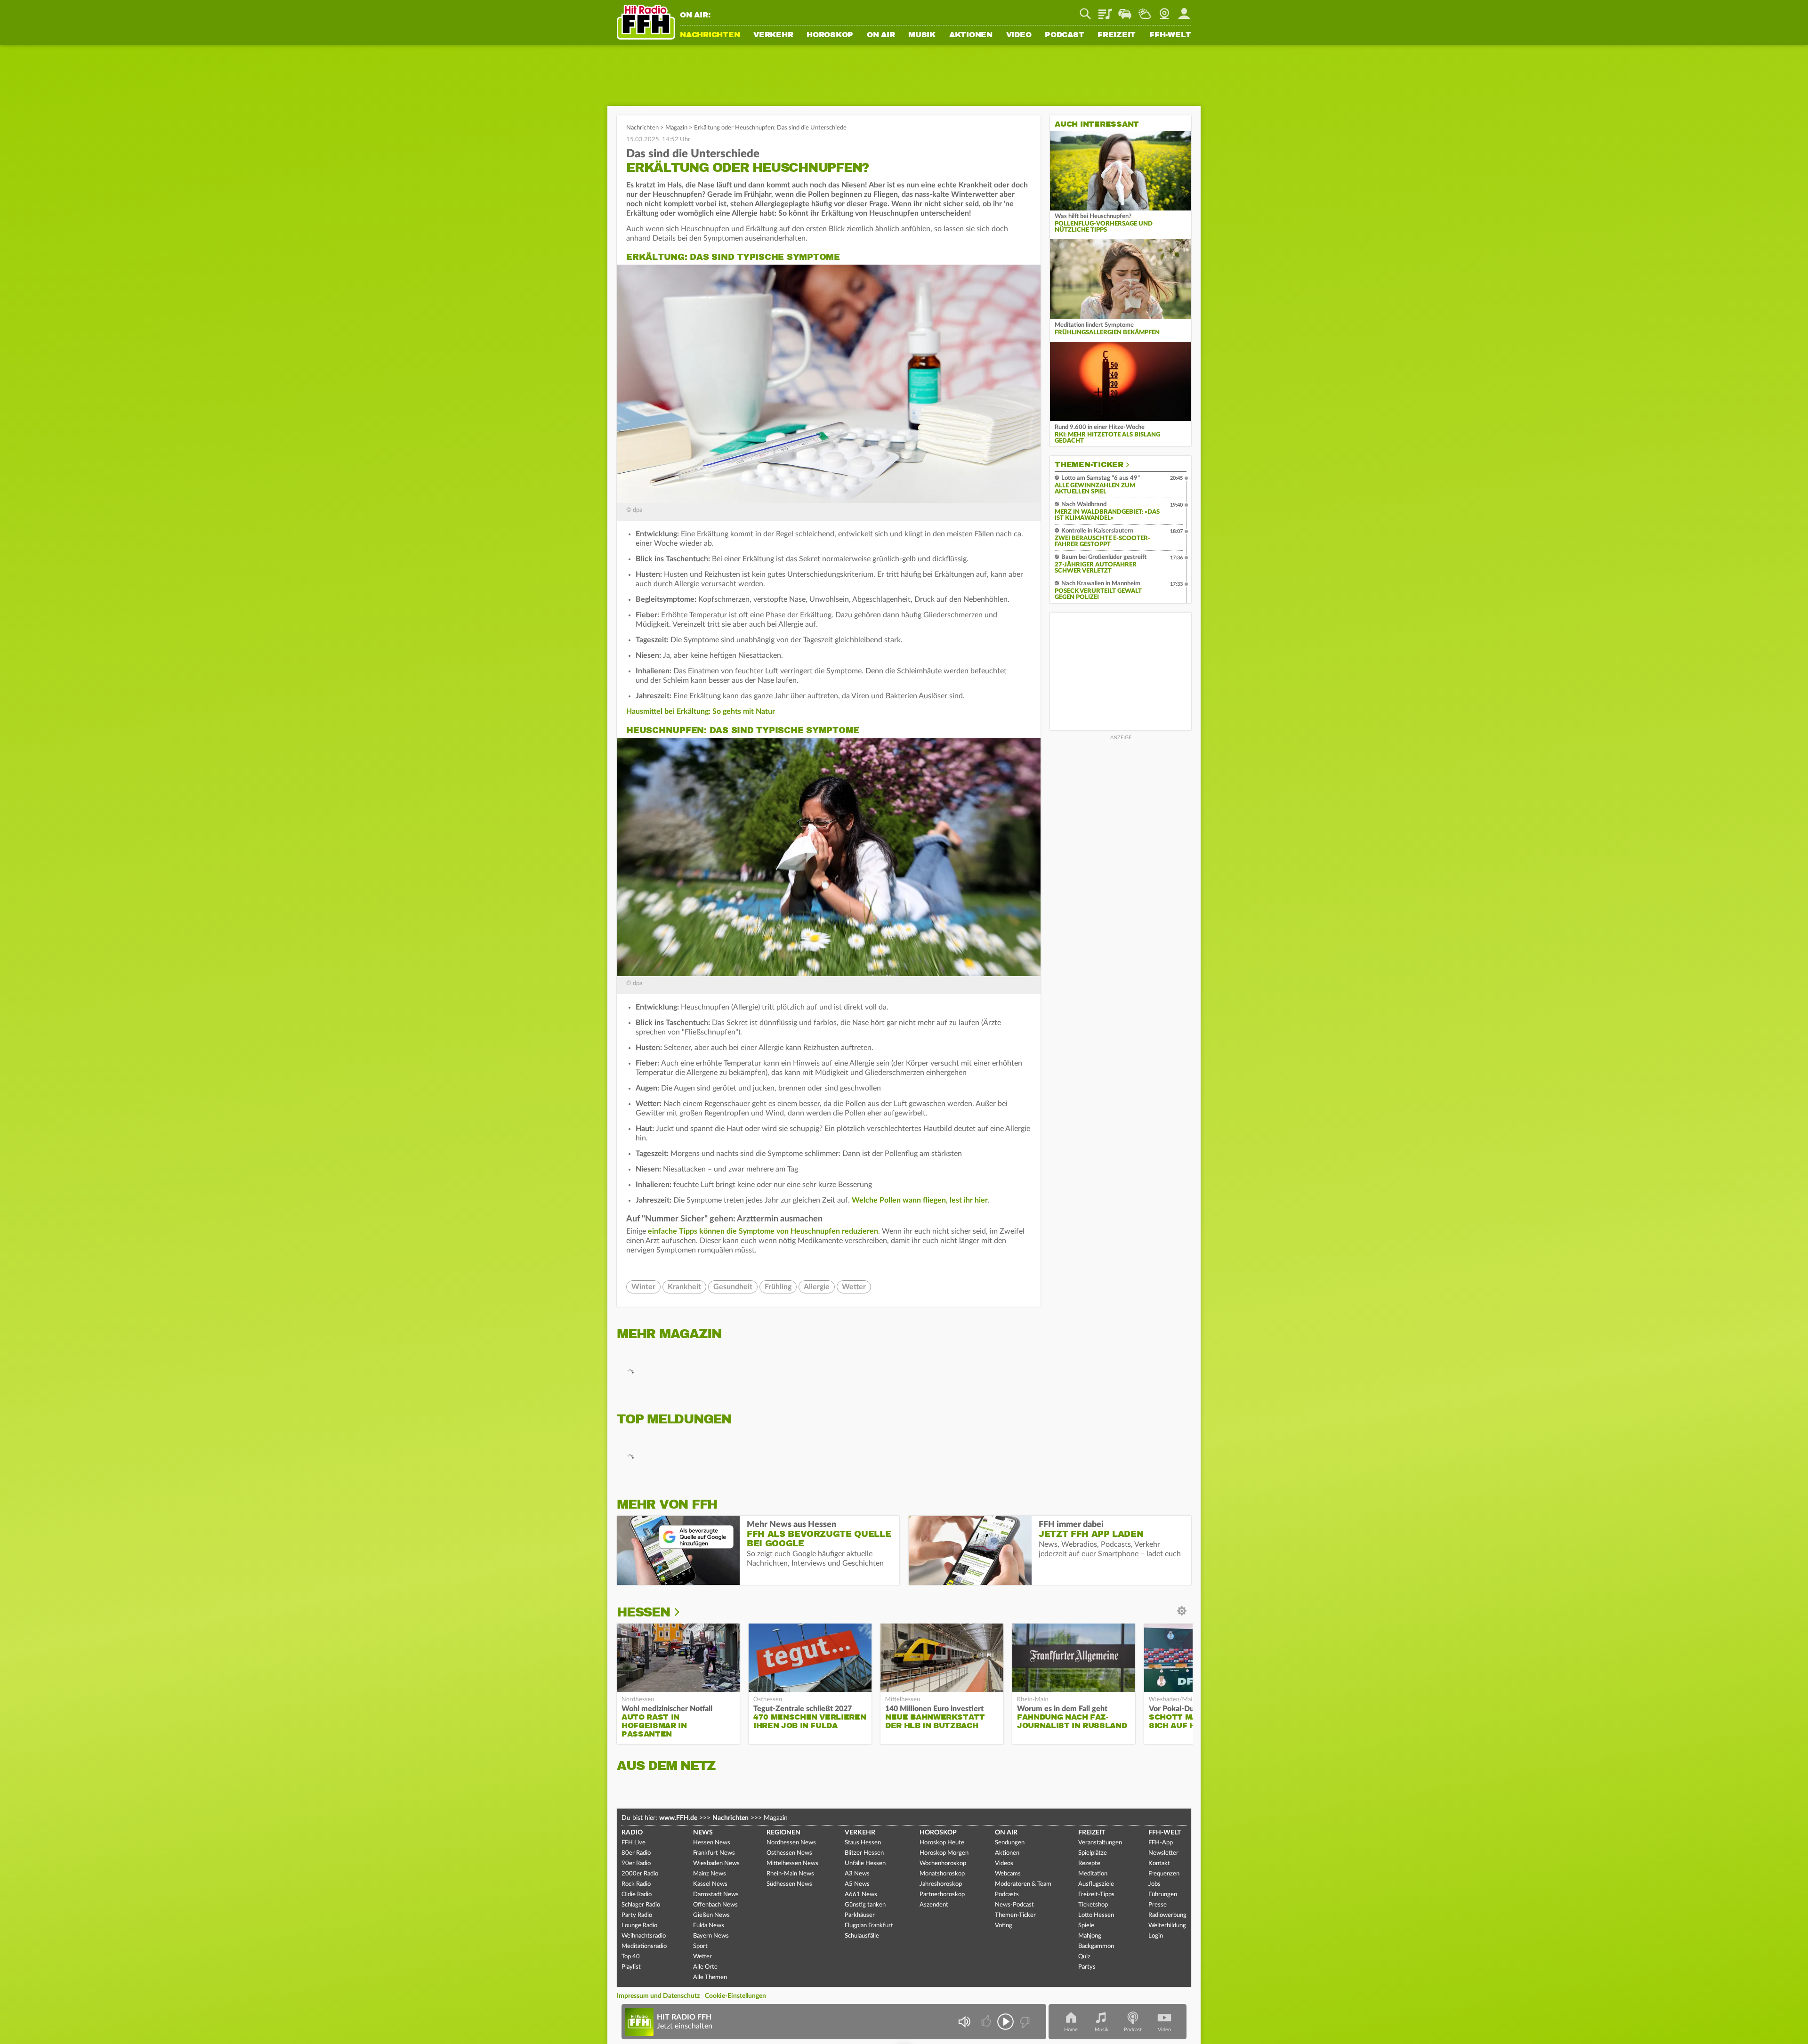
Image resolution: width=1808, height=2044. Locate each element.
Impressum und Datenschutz (658, 1996)
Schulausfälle (862, 1936)
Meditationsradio (644, 1946)
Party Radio (637, 1915)
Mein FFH (1184, 10)
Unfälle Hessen (865, 1863)
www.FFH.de (678, 1818)
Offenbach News (715, 1905)
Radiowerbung (1167, 1915)
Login (1156, 1936)
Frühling (778, 1287)
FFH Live (634, 1843)
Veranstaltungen (1100, 1843)
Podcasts (1007, 1895)
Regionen (783, 1833)
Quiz (1084, 1957)
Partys (1087, 1967)
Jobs (1154, 1884)
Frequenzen (1164, 1874)
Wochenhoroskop (943, 1863)
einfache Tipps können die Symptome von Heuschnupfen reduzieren (763, 1231)
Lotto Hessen (1096, 1915)
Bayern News (711, 1936)
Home (1071, 2030)
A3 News (857, 1874)
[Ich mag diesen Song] (987, 2022)
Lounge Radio (639, 1926)
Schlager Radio (641, 1905)
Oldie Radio (637, 1895)
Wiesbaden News (716, 1863)
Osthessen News (789, 1853)
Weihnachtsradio (644, 1936)
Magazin (676, 128)
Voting (1004, 1926)
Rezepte (1089, 1863)
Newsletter (1163, 1853)
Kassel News (710, 1884)
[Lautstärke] (964, 2022)
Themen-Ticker (1089, 465)
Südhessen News (789, 1884)
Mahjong (1090, 1936)
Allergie (817, 1287)
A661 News (861, 1895)
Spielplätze (1093, 1853)
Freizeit (1117, 35)
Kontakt (1159, 1863)
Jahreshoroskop (941, 1884)
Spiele (1086, 1926)
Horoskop (830, 35)
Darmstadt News (716, 1895)
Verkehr (773, 35)
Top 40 (631, 1957)
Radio (632, 1833)
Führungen (1163, 1895)
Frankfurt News (714, 1853)
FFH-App (1161, 1843)
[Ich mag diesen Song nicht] (1024, 2022)
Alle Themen (710, 1977)
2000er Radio (640, 1874)
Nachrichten (710, 35)
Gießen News (711, 1915)
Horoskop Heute (942, 1843)
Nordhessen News (791, 1843)
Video (1019, 35)
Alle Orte (705, 1967)
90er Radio (636, 1863)
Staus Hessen (863, 1843)
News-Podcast (1014, 1905)
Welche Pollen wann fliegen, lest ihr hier (920, 1200)
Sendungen (1010, 1843)
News (703, 1833)
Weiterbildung (1167, 1926)
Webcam (1164, 10)
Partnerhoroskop (942, 1895)
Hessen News (712, 1843)
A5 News (857, 1884)
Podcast (1064, 35)
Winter (643, 1287)
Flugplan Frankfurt (869, 1926)
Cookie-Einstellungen (735, 1996)
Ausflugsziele (1096, 1884)
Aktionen (971, 35)
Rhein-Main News (790, 1874)
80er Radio (636, 1853)
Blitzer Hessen (864, 1853)
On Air (881, 35)
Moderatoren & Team (1023, 1884)
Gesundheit (733, 1287)
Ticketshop (1093, 1905)
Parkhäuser (860, 1915)
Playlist (1105, 10)
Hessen (643, 1612)
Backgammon (1096, 1946)
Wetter (1145, 10)
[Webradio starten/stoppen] (1005, 2022)
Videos (1004, 1863)
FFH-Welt (1170, 35)
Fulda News (709, 1926)
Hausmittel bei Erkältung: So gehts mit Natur (701, 711)
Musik (922, 35)
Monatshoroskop (942, 1874)
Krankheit (684, 1287)
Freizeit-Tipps (1096, 1895)
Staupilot (1125, 10)
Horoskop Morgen (944, 1853)
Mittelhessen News (792, 1863)
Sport (700, 1946)
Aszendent (934, 1905)
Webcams (1008, 1874)
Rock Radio (636, 1884)
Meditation (1093, 1874)
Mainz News (710, 1874)
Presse (1158, 1905)
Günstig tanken (865, 1905)
